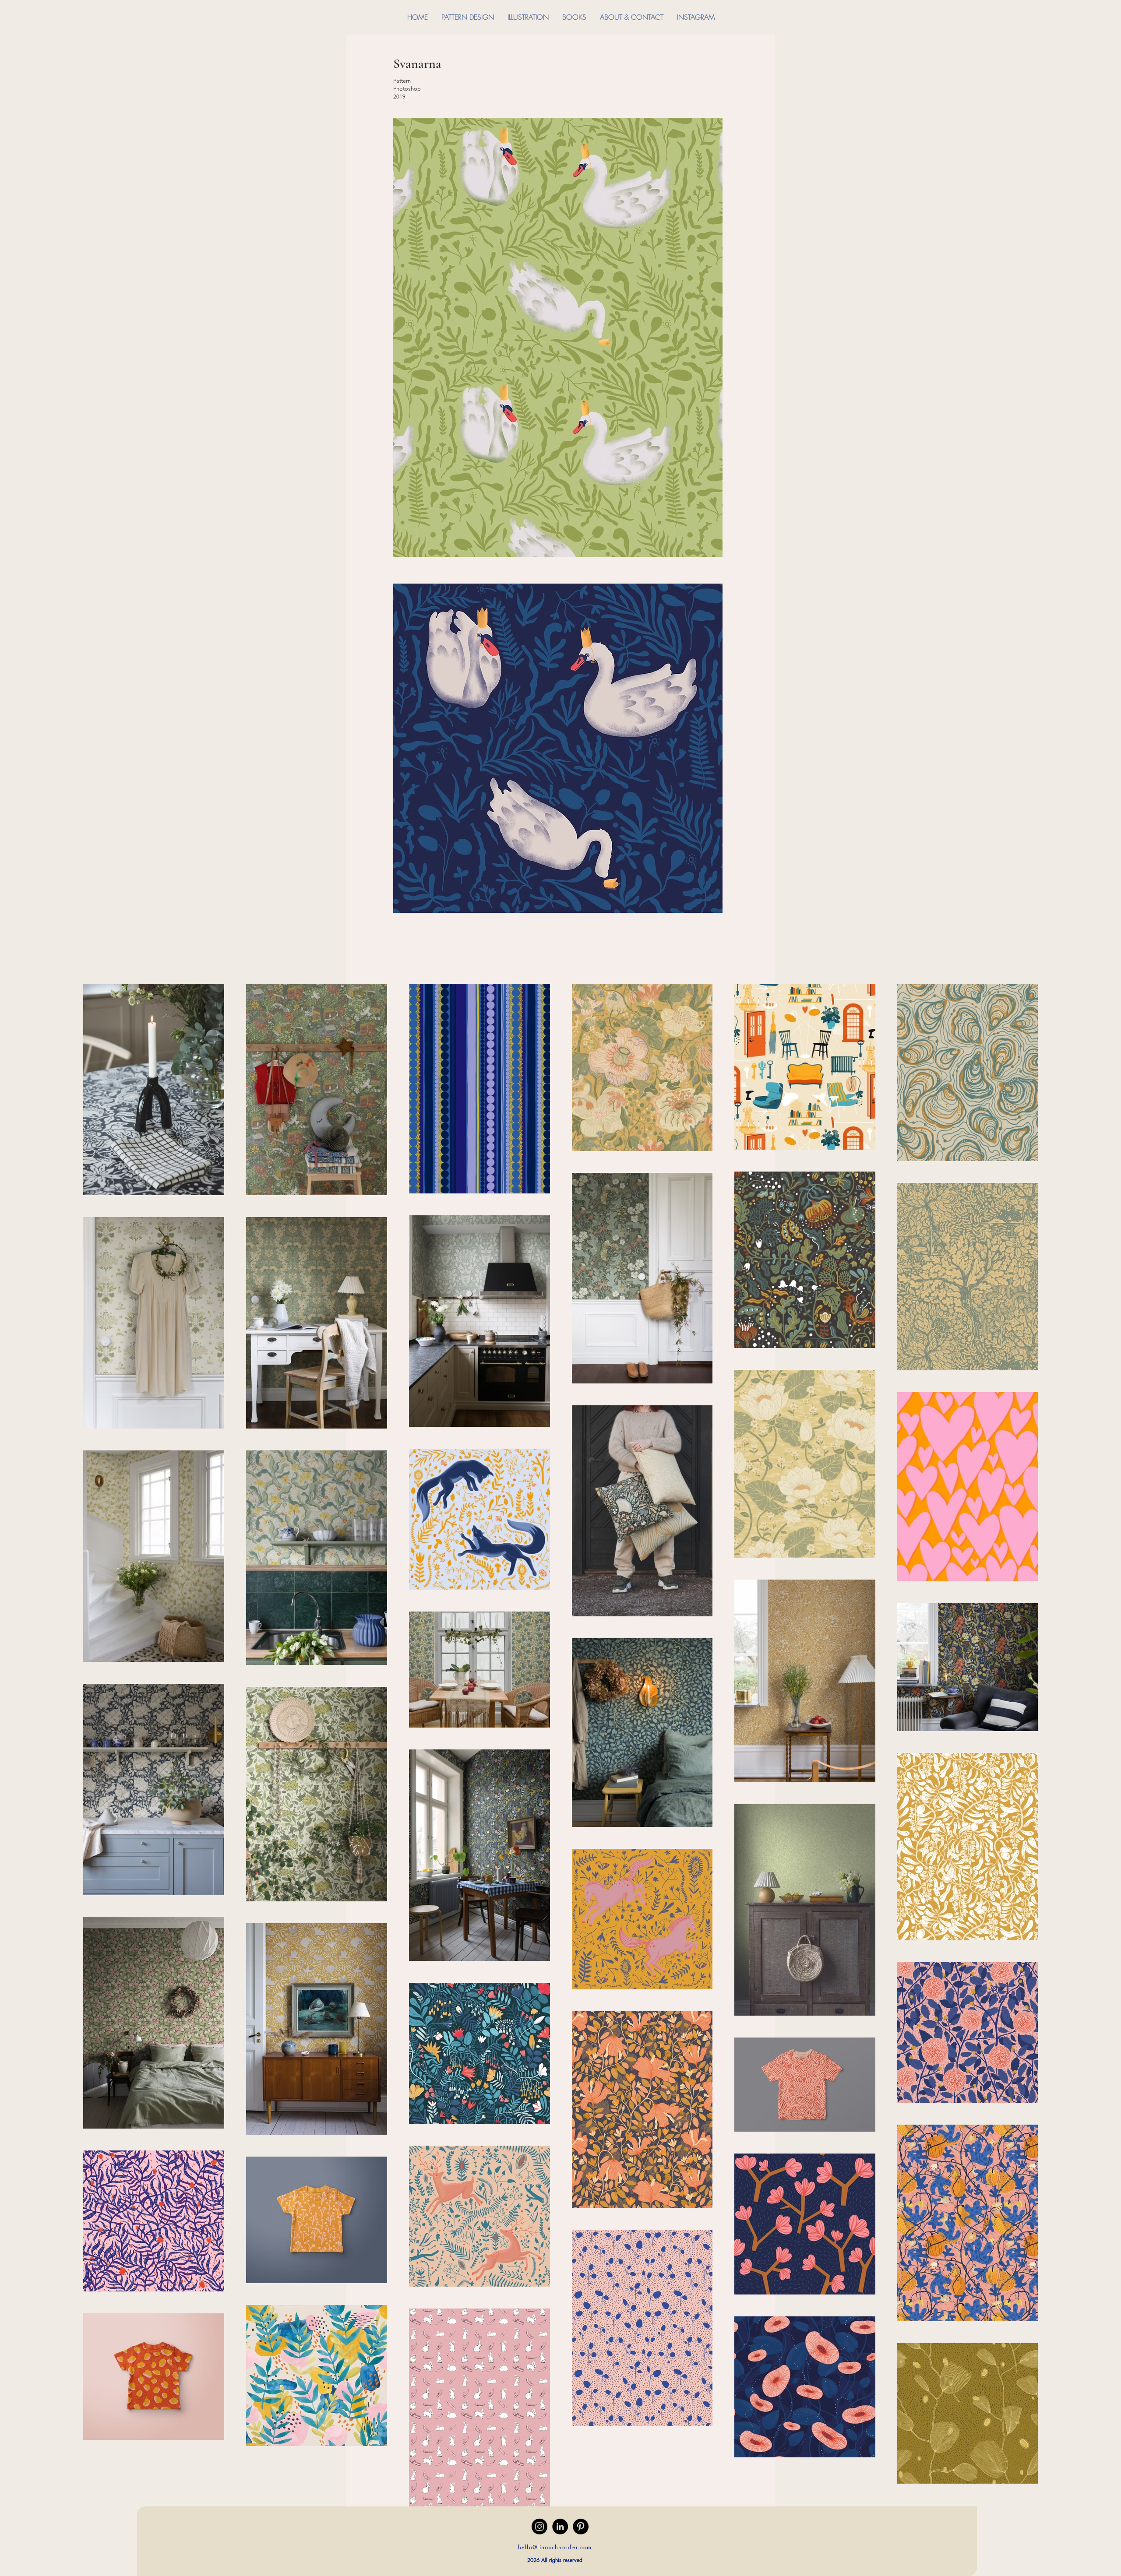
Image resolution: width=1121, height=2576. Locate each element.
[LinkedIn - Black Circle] (560, 2527)
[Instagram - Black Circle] (539, 2527)
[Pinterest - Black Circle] (581, 2527)
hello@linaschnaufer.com (555, 2547)
